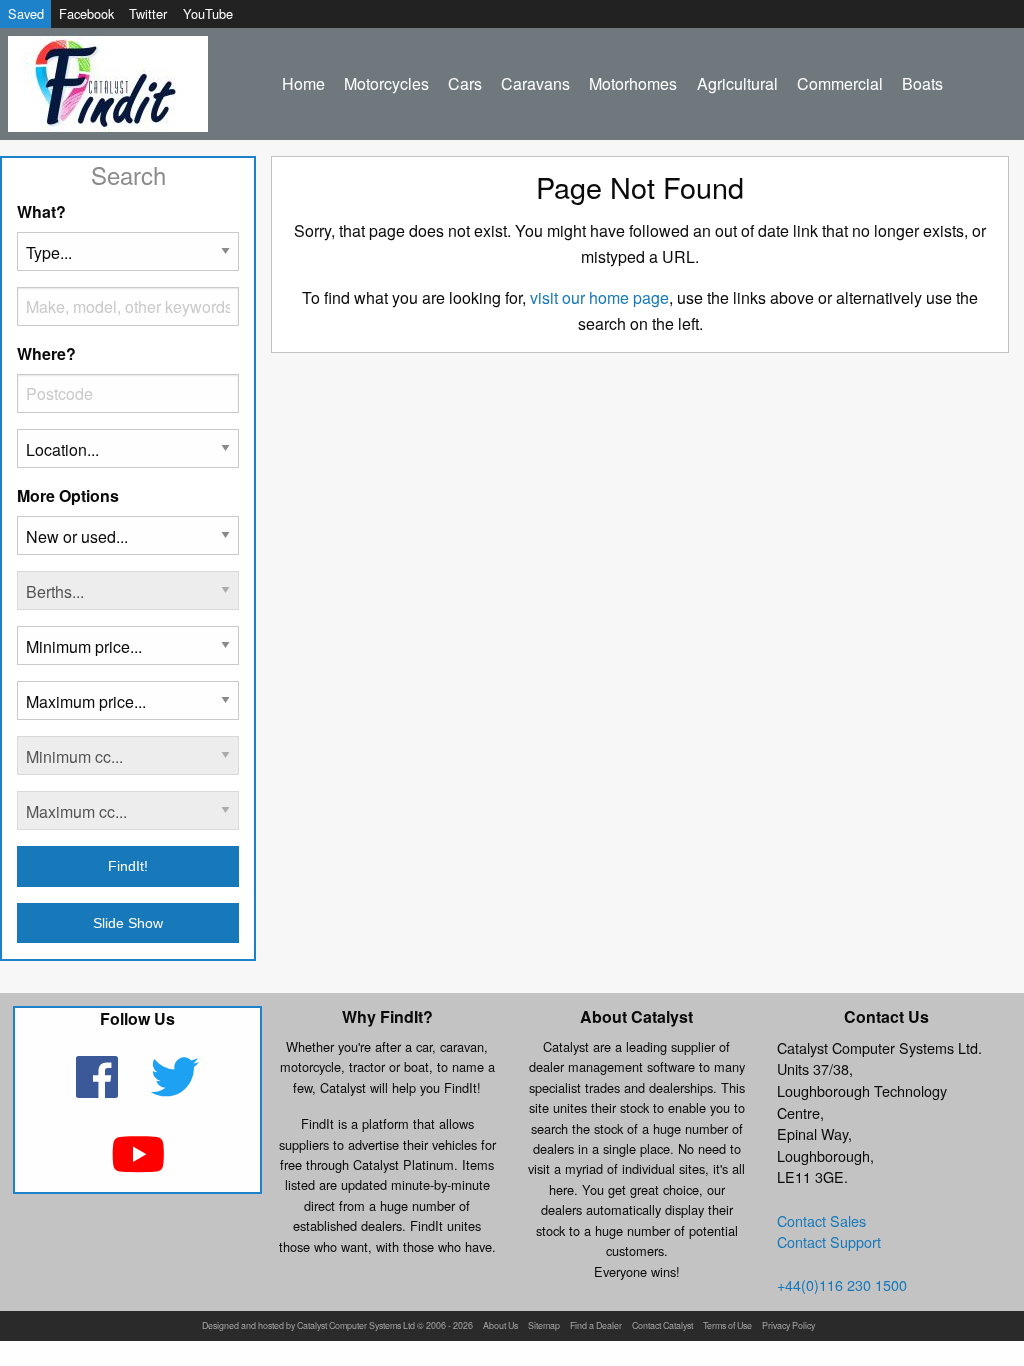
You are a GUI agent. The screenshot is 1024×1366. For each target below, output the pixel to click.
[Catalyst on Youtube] (137, 1166)
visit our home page (599, 297)
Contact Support (829, 1241)
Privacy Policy (788, 1326)
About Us (500, 1326)
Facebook (86, 13)
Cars (465, 83)
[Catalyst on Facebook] (99, 1089)
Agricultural (737, 83)
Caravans (535, 83)
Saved (26, 13)
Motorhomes (633, 83)
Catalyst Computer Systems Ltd (356, 1326)
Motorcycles (386, 83)
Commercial (840, 83)
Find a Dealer (596, 1326)
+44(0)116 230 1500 (842, 1284)
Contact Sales (821, 1220)
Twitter (148, 13)
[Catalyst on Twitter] (175, 1089)
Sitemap (544, 1326)
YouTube (208, 13)
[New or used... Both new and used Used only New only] (128, 543)
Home (303, 83)
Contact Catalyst (662, 1326)
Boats (922, 83)
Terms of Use (727, 1326)
